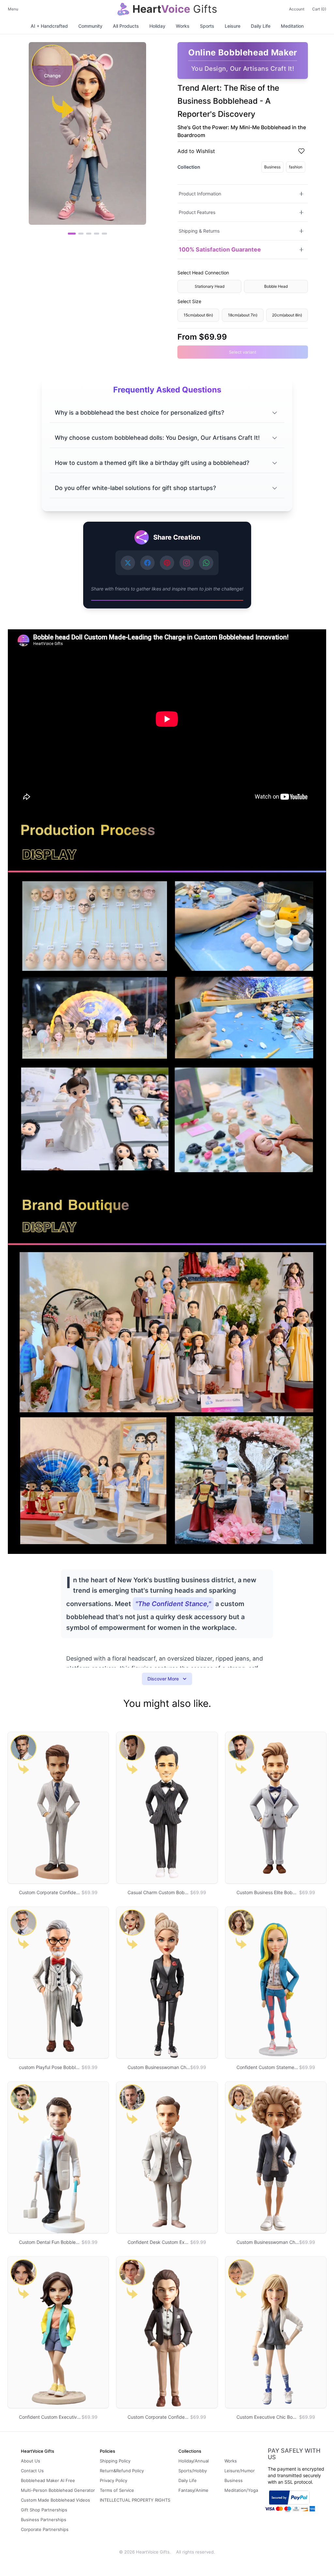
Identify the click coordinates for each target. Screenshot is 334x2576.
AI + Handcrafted (49, 26)
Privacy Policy (114, 2480)
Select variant (243, 352)
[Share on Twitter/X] (128, 563)
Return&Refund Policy (122, 2471)
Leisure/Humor (240, 2471)
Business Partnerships (44, 2520)
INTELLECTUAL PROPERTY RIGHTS (135, 2500)
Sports (207, 26)
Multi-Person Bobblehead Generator (58, 2490)
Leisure (233, 26)
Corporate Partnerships (45, 2529)
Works (183, 26)
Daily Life (261, 26)
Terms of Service (117, 2490)
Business (272, 167)
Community (90, 26)
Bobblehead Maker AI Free (48, 2480)
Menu (13, 9)
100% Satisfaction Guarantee (220, 249)
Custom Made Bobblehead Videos (55, 2500)
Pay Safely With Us (294, 2454)
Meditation (292, 26)
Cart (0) (319, 9)
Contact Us (32, 2471)
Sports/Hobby (193, 2471)
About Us (30, 2461)
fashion (296, 167)
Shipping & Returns (199, 231)
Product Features (197, 212)
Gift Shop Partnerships (44, 2510)
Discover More (163, 1679)
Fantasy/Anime (193, 2490)
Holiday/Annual (194, 2461)
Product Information (200, 194)
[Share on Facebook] (147, 563)
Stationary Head (210, 286)
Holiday (157, 26)
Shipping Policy (115, 2461)
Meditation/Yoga (241, 2490)
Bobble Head (276, 286)
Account (297, 9)
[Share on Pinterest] (167, 563)
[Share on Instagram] (187, 563)
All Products (126, 26)
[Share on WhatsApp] (206, 563)
